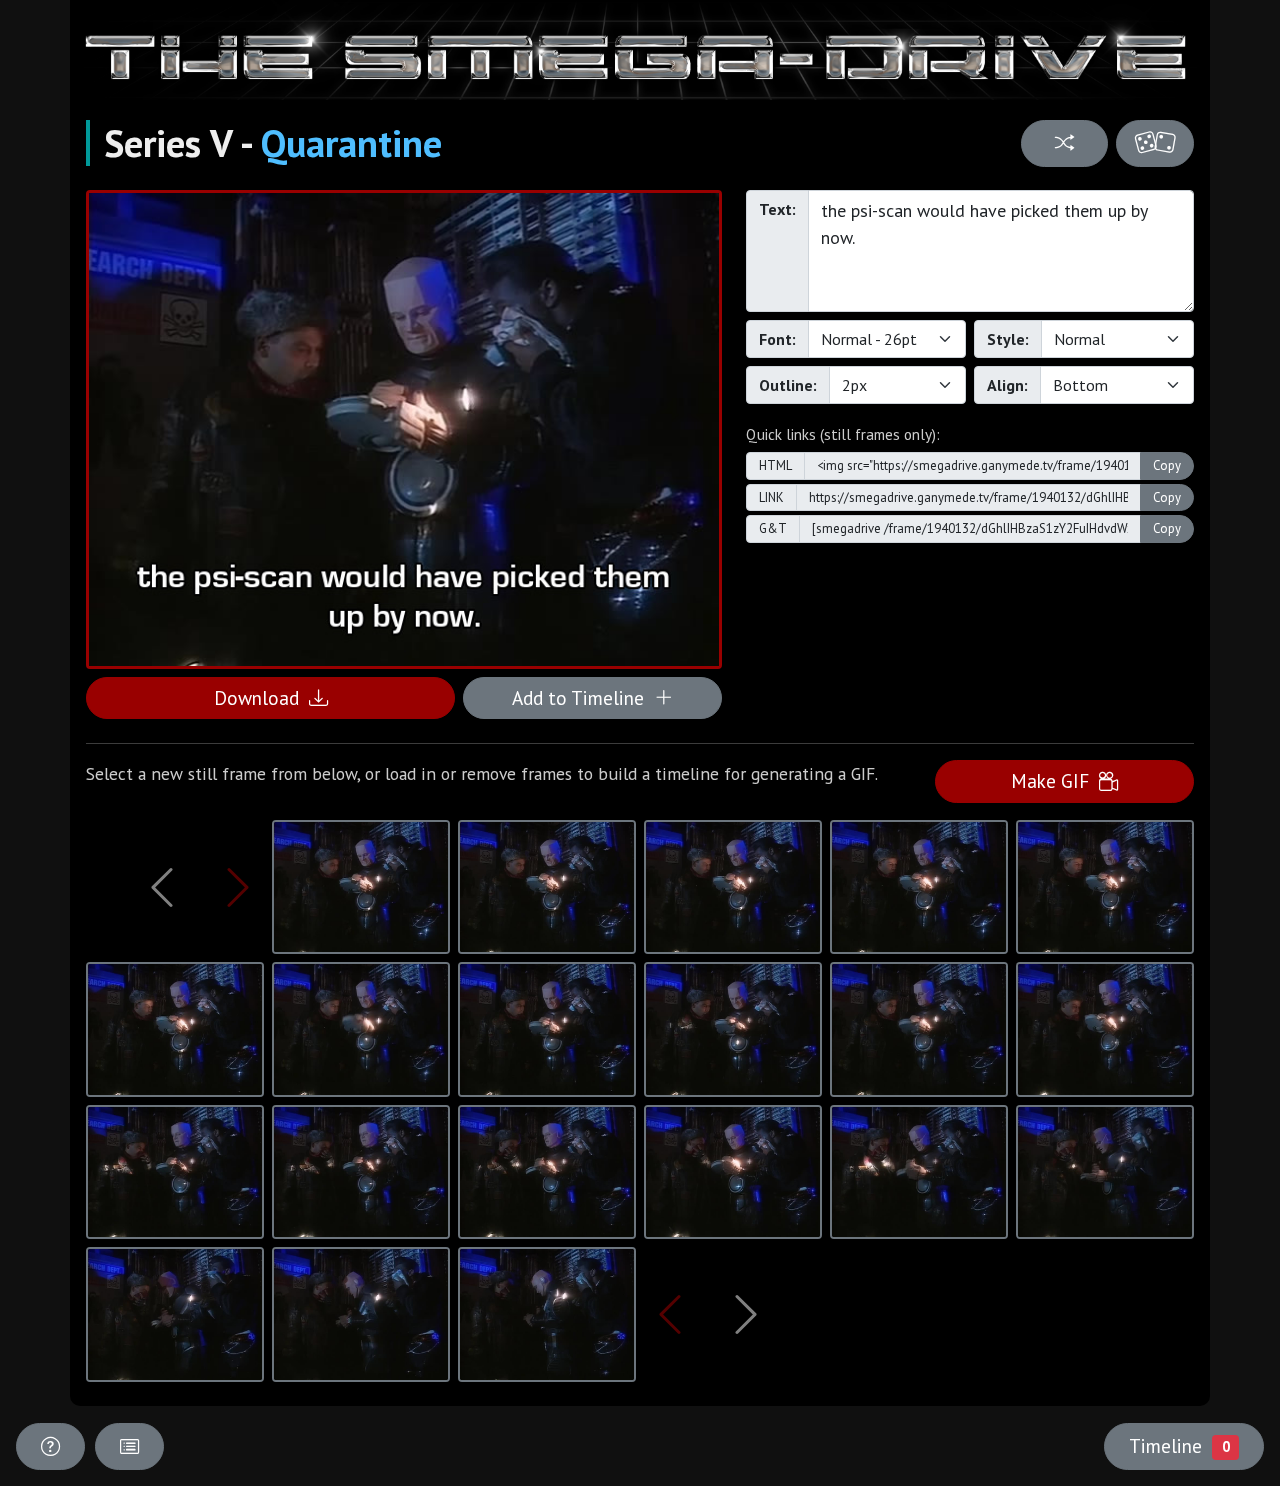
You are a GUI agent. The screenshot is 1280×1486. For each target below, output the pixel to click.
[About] (50, 1446)
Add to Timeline (583, 697)
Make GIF (1055, 780)
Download (261, 697)
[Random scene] (1064, 143)
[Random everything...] (1155, 143)
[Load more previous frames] (162, 887)
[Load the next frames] (745, 1314)
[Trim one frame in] (238, 887)
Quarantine (351, 143)
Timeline (1179, 1445)
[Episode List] (129, 1446)
